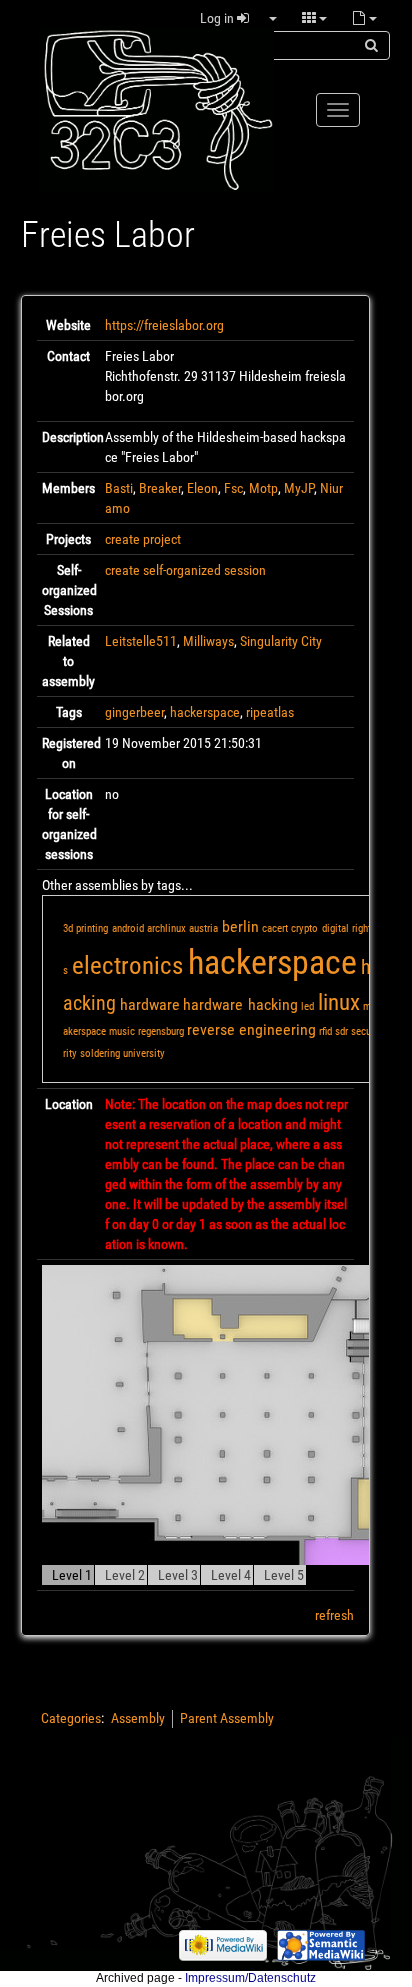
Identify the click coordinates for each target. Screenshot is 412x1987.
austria (203, 928)
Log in (218, 18)
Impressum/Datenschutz (250, 1978)
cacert (275, 928)
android (128, 928)
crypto (304, 928)
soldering (100, 1053)
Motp (263, 488)
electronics (127, 965)
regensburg (161, 1031)
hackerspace (205, 712)
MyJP (299, 488)
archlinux (166, 928)
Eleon (202, 488)
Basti (119, 488)
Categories (71, 1718)
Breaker (160, 488)
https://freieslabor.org (164, 325)
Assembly (138, 1718)
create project (143, 539)
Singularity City (281, 641)
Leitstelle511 (141, 641)
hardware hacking (240, 1004)
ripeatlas (270, 712)
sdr (341, 1031)
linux (339, 1002)
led (307, 1006)
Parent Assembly (227, 1718)
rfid (325, 1031)
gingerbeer (134, 712)
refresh (334, 1615)
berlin (240, 926)
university (144, 1053)
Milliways (208, 641)
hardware (150, 1004)
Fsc (233, 488)
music (122, 1031)
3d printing (85, 928)
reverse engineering (251, 1029)
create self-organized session (185, 570)
